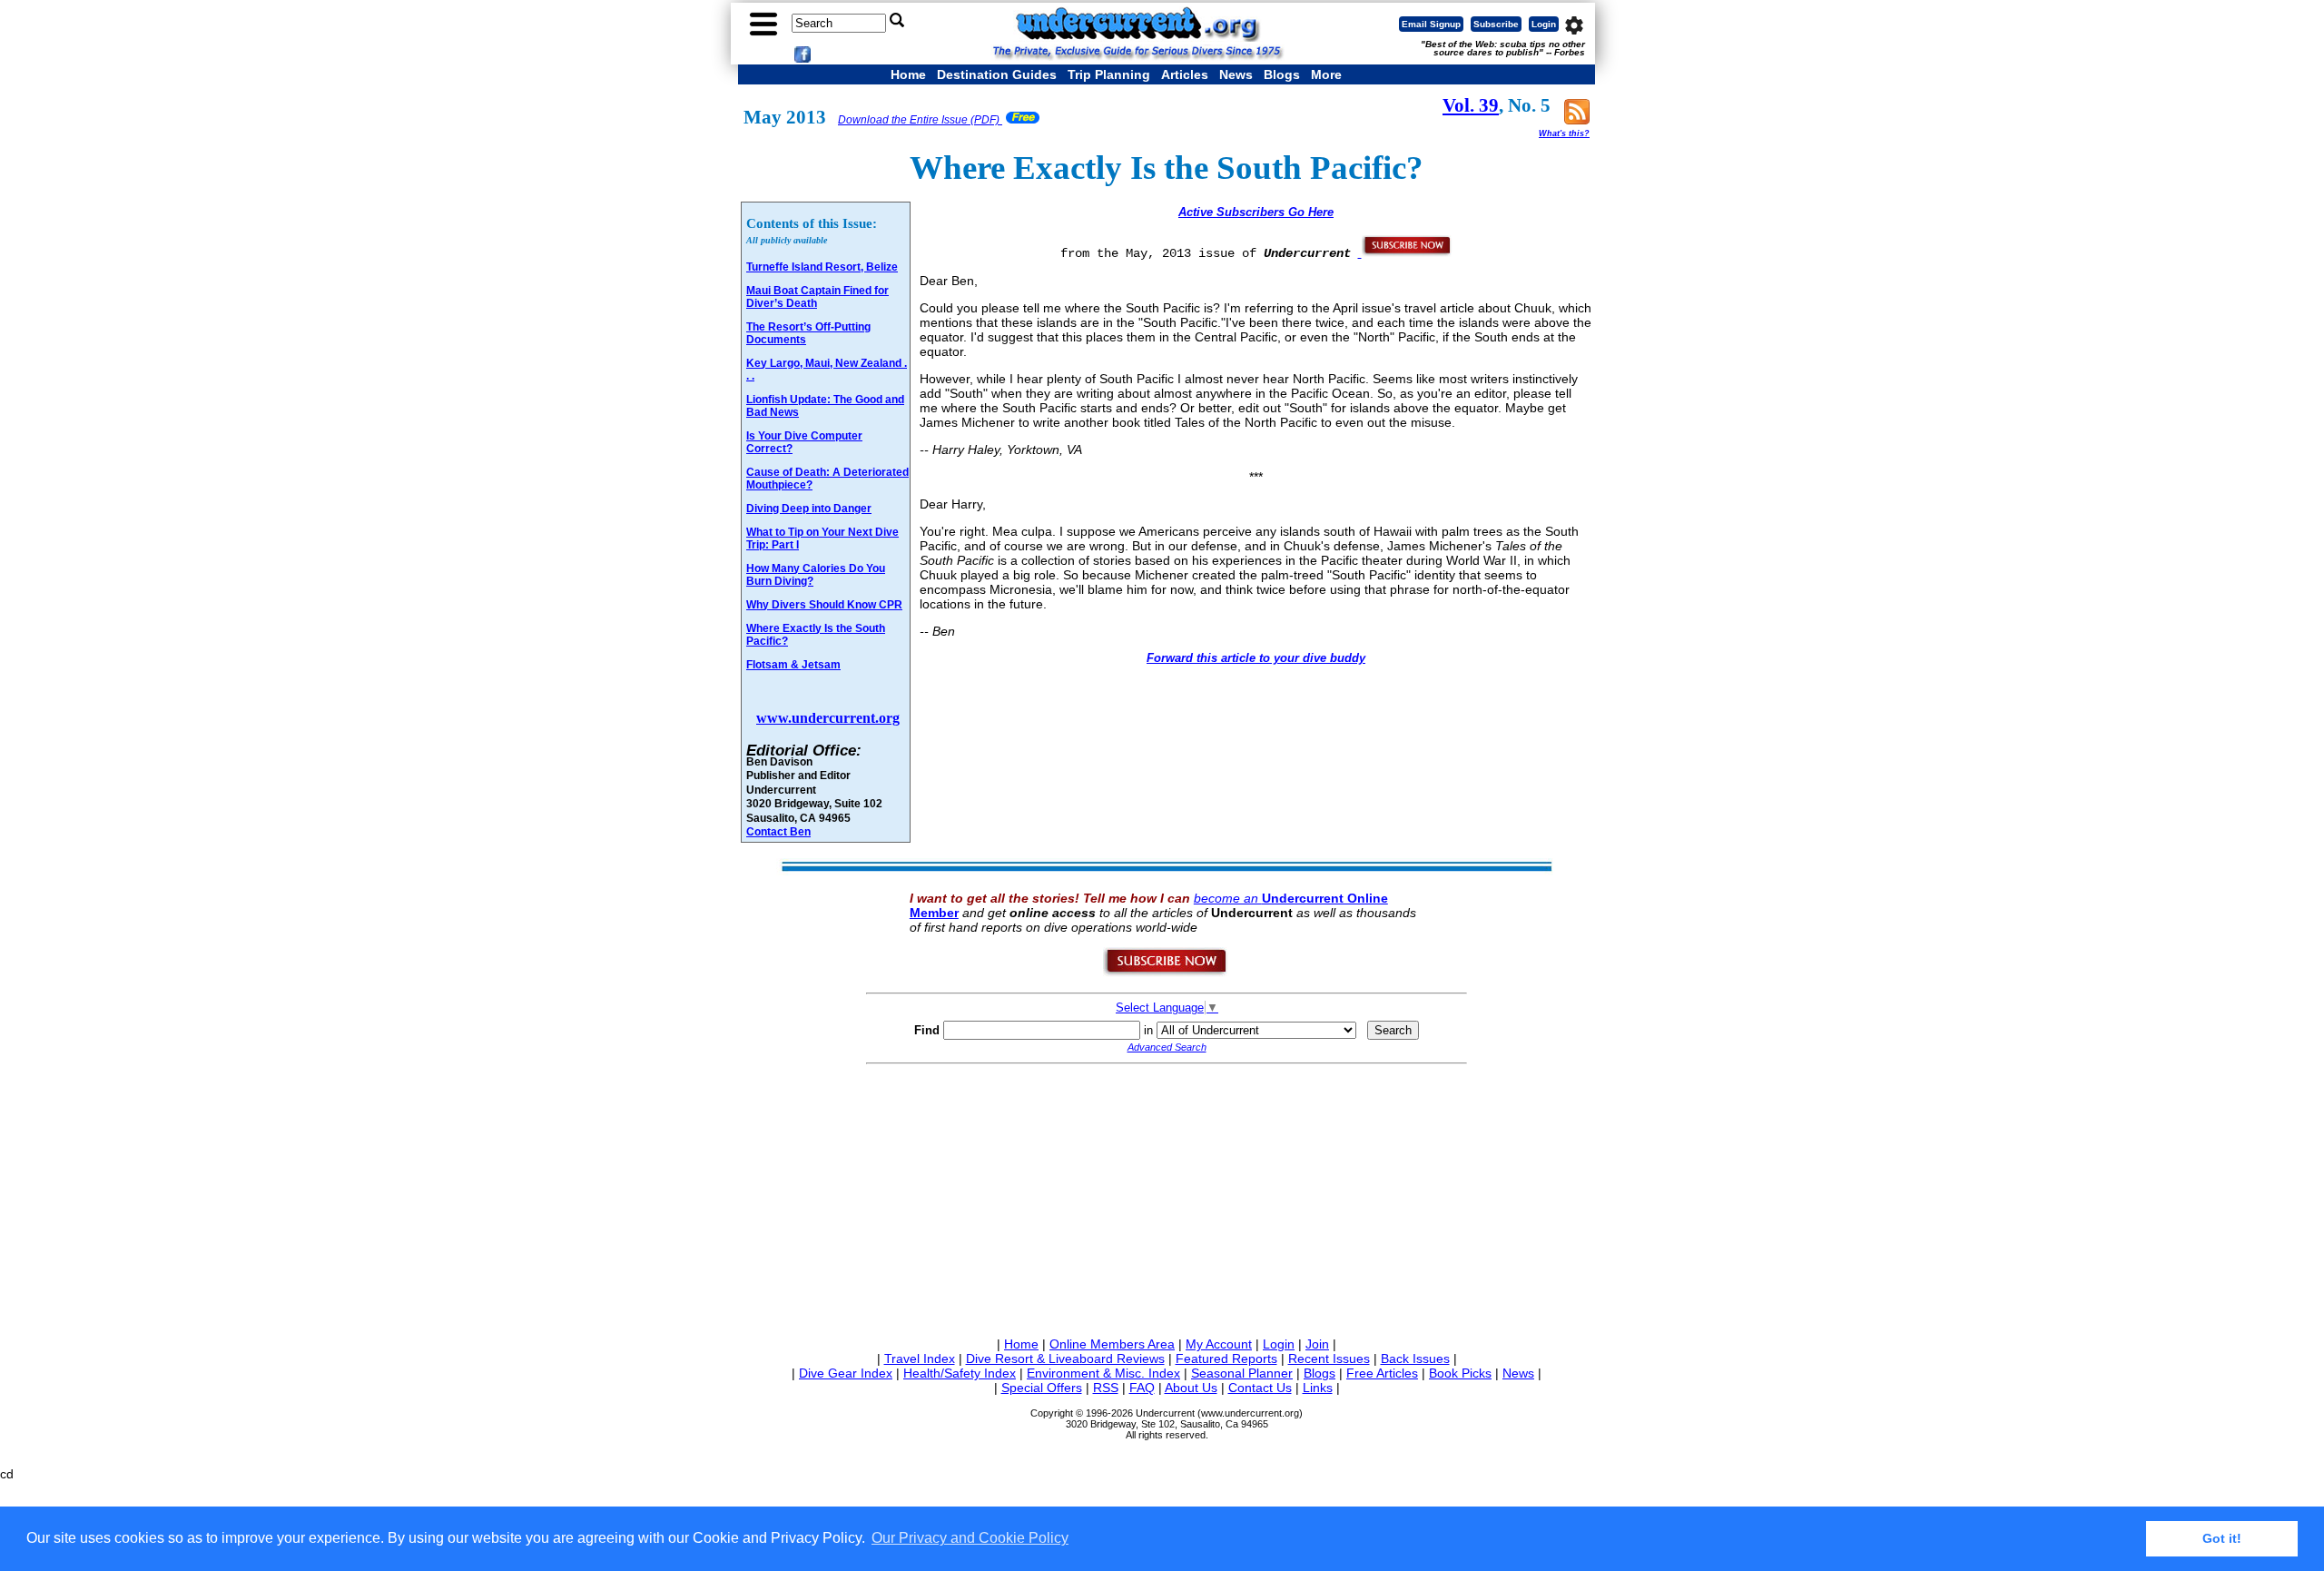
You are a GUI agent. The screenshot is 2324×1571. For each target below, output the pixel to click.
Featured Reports (1226, 1359)
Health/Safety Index (960, 1373)
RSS (1106, 1388)
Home (908, 74)
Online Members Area (1112, 1344)
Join (1317, 1344)
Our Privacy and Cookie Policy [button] (970, 1538)
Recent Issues (1329, 1359)
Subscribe (1496, 24)
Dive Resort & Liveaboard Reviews (1065, 1359)
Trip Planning (1109, 74)
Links (1318, 1388)
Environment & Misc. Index (1103, 1373)
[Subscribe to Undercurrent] (1166, 973)
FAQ (1142, 1388)
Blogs (1282, 74)
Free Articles (1382, 1373)
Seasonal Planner (1242, 1373)
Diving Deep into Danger (809, 509)
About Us (1191, 1388)
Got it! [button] (2222, 1538)
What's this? (1564, 133)
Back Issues (1415, 1359)
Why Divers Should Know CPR (824, 605)
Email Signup (1431, 24)
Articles (1185, 74)
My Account (1219, 1344)
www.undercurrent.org (828, 718)
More (1326, 74)
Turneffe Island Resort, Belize (822, 267)
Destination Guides (997, 74)
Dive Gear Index (846, 1373)
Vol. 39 (1471, 105)
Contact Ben (778, 831)
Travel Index (920, 1359)
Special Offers (1042, 1388)
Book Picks (1460, 1373)
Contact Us (1260, 1388)
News (1236, 74)
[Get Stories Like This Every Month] (1405, 252)
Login (1544, 24)
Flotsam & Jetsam (793, 665)
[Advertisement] (1167, 1197)
